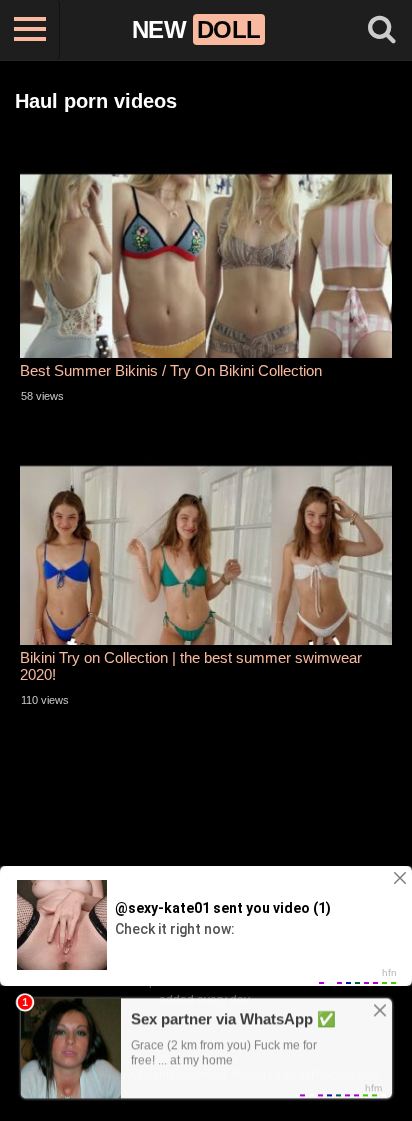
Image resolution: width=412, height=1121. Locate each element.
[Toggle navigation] (30, 30)
